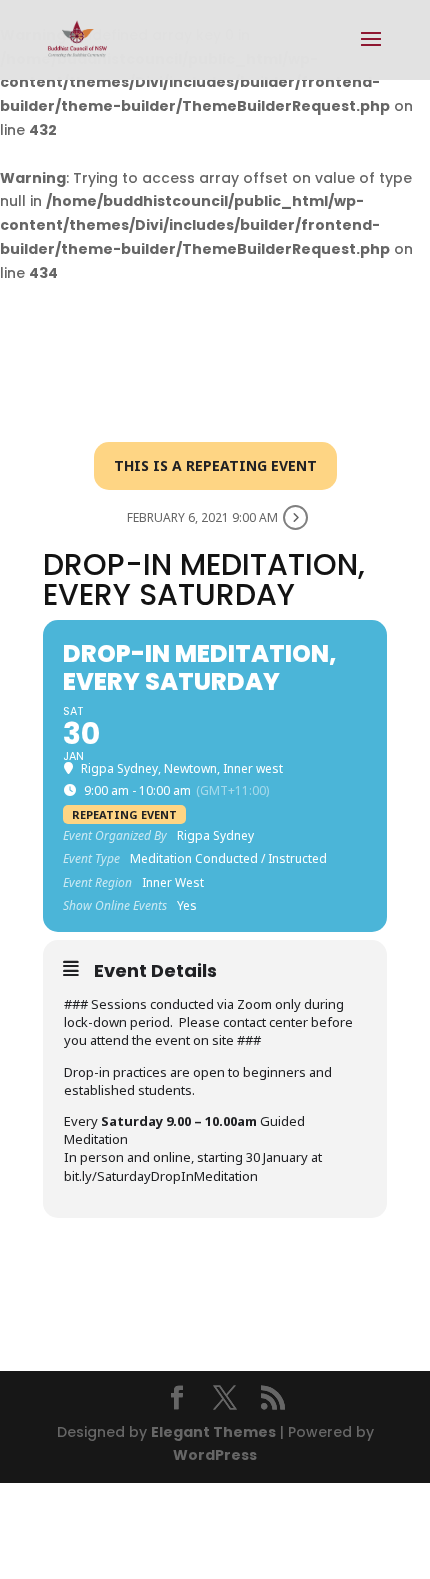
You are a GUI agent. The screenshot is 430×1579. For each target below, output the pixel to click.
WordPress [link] (215, 1455)
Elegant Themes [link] (213, 1432)
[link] (77, 39)
